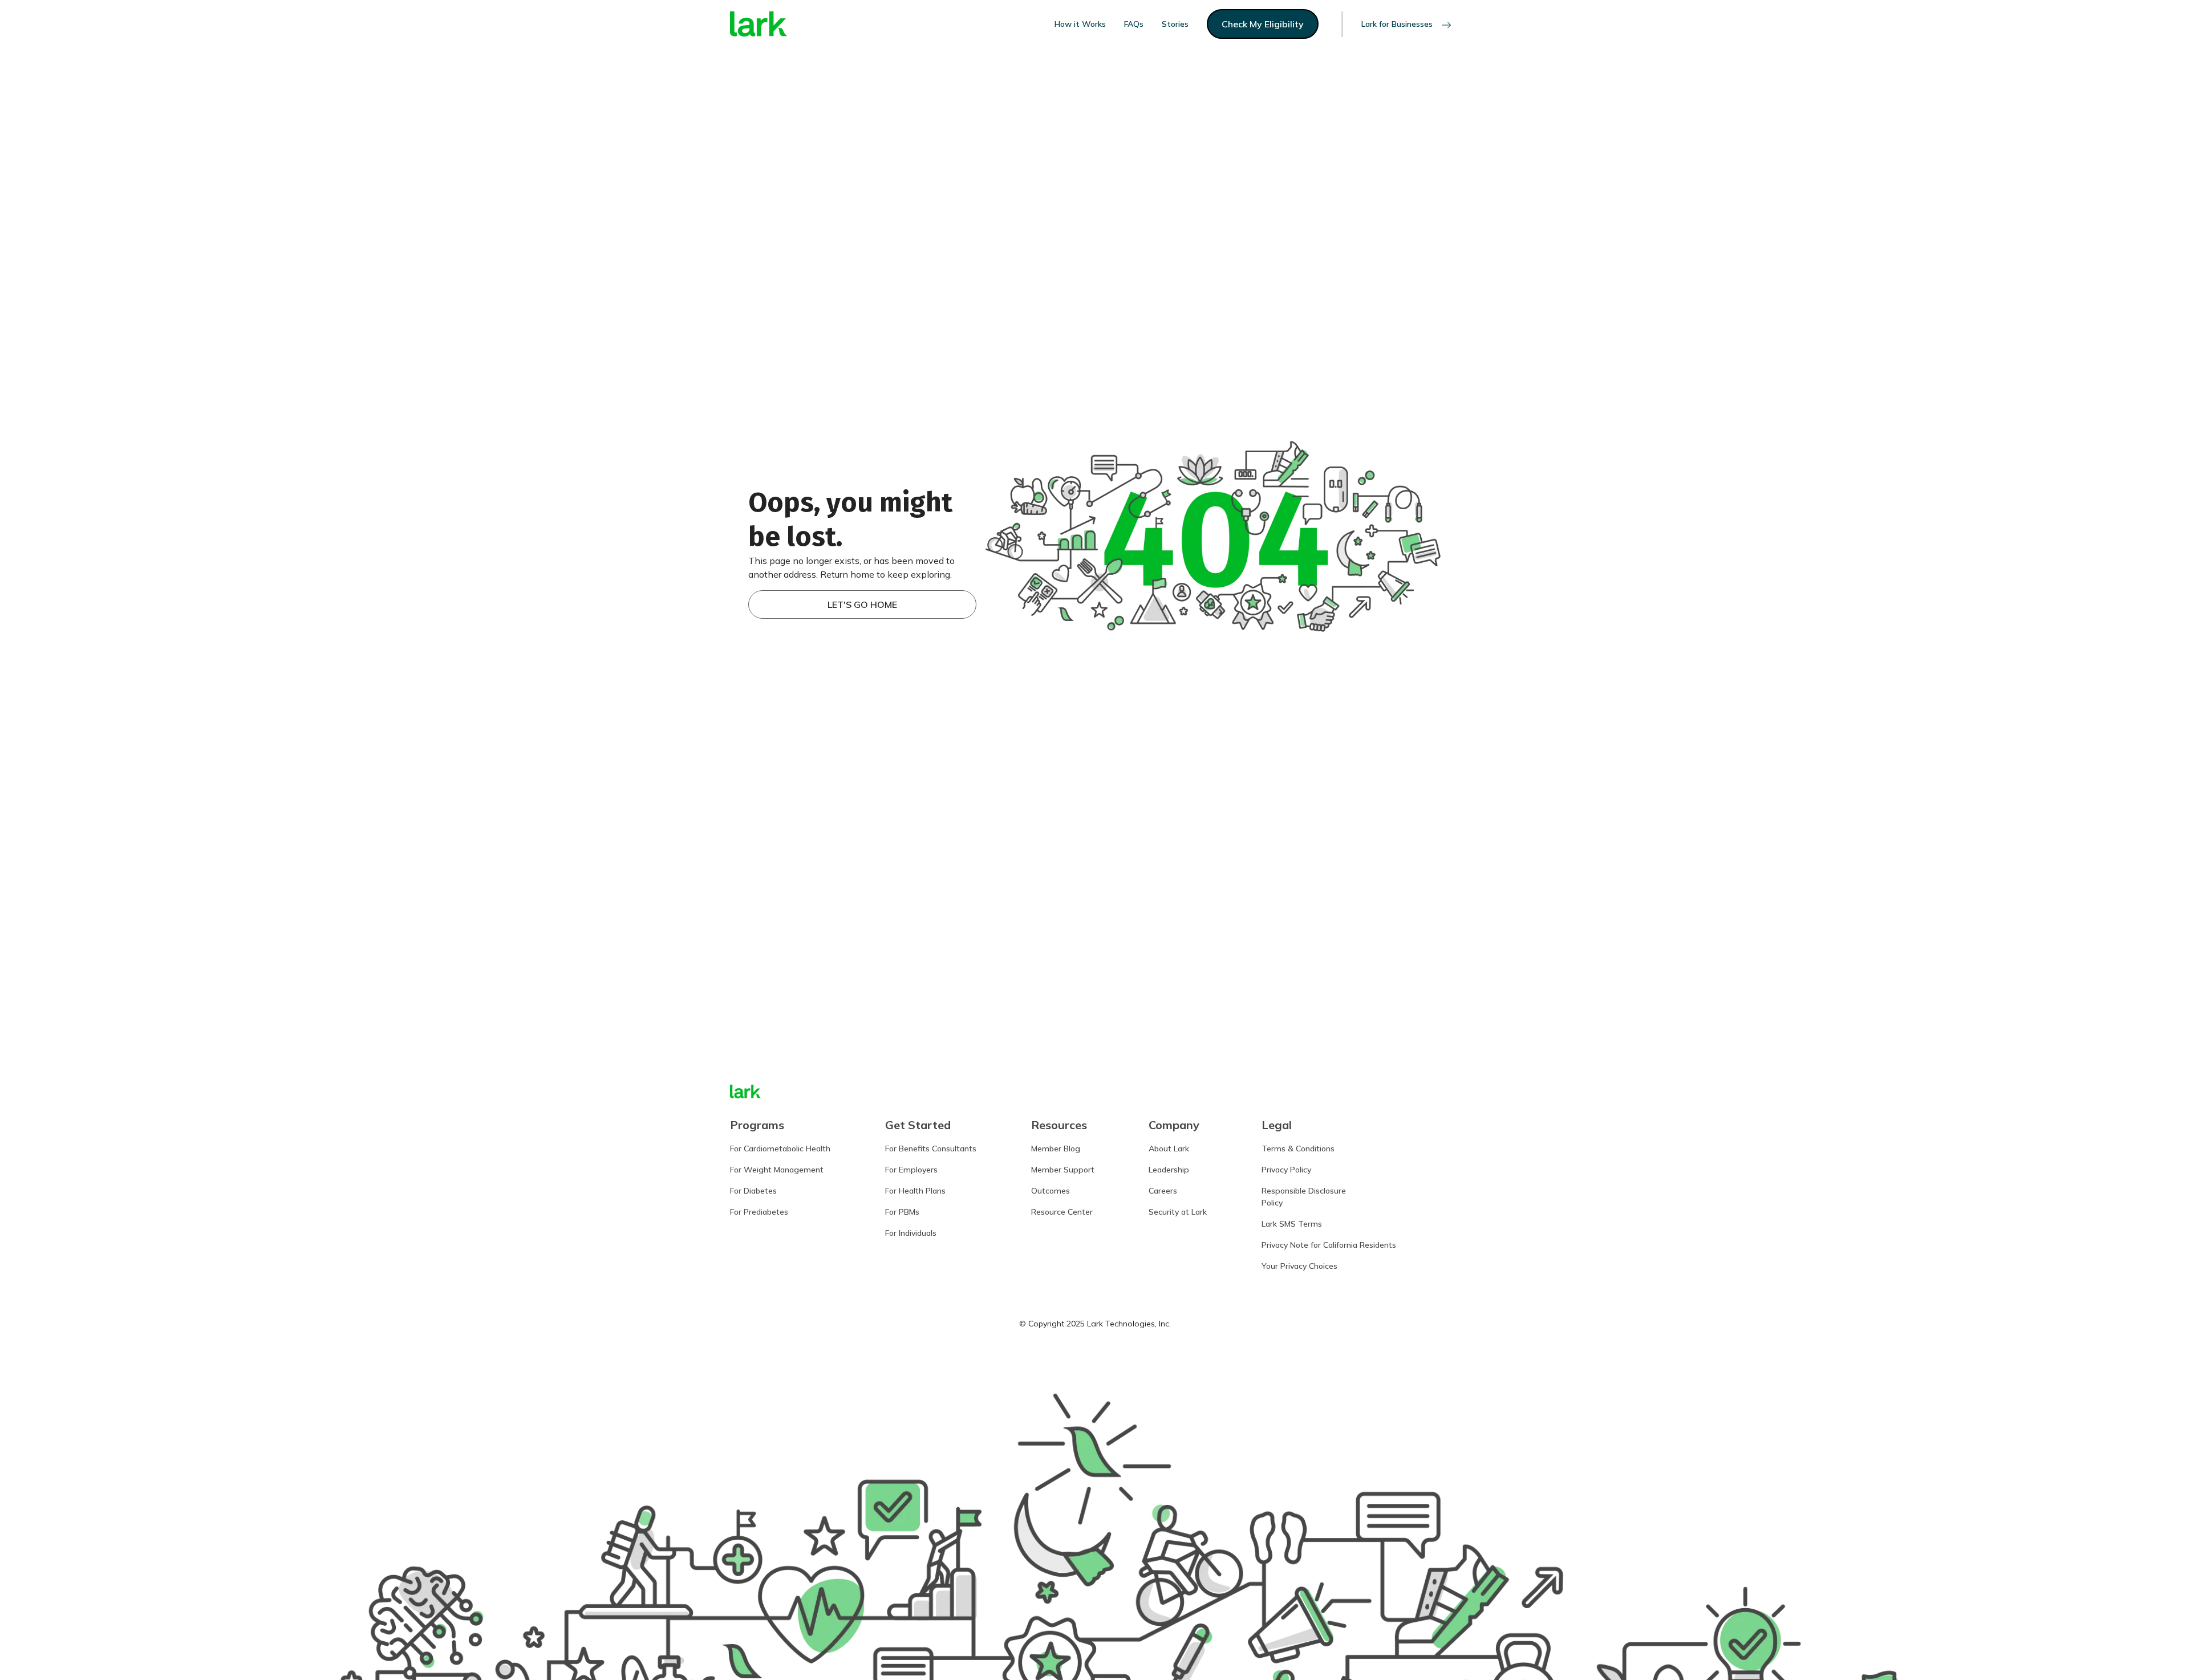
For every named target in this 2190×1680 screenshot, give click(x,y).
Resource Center (1062, 1212)
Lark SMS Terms (1292, 1224)
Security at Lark (1178, 1212)
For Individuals (911, 1233)
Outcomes (1051, 1191)
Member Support (1063, 1170)
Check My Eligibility (1263, 24)
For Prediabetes (759, 1212)
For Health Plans (915, 1191)
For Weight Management (777, 1170)
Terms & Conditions (1298, 1149)
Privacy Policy (1286, 1170)
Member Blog (1056, 1149)
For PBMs (902, 1212)
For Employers (911, 1170)
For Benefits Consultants (931, 1149)
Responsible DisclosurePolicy (1304, 1197)
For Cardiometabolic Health (780, 1149)
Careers (1163, 1191)
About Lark (1169, 1149)
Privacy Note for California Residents (1329, 1245)
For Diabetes (753, 1191)
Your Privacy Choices (1299, 1266)
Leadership (1169, 1170)
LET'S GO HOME (862, 604)
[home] (759, 24)
